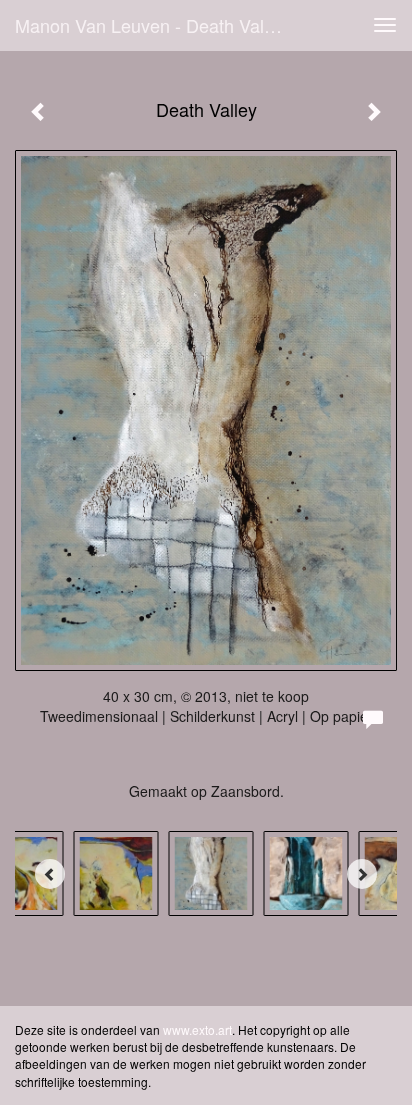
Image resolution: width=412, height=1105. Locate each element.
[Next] (362, 874)
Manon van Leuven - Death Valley (151, 25)
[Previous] (50, 874)
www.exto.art (197, 1029)
